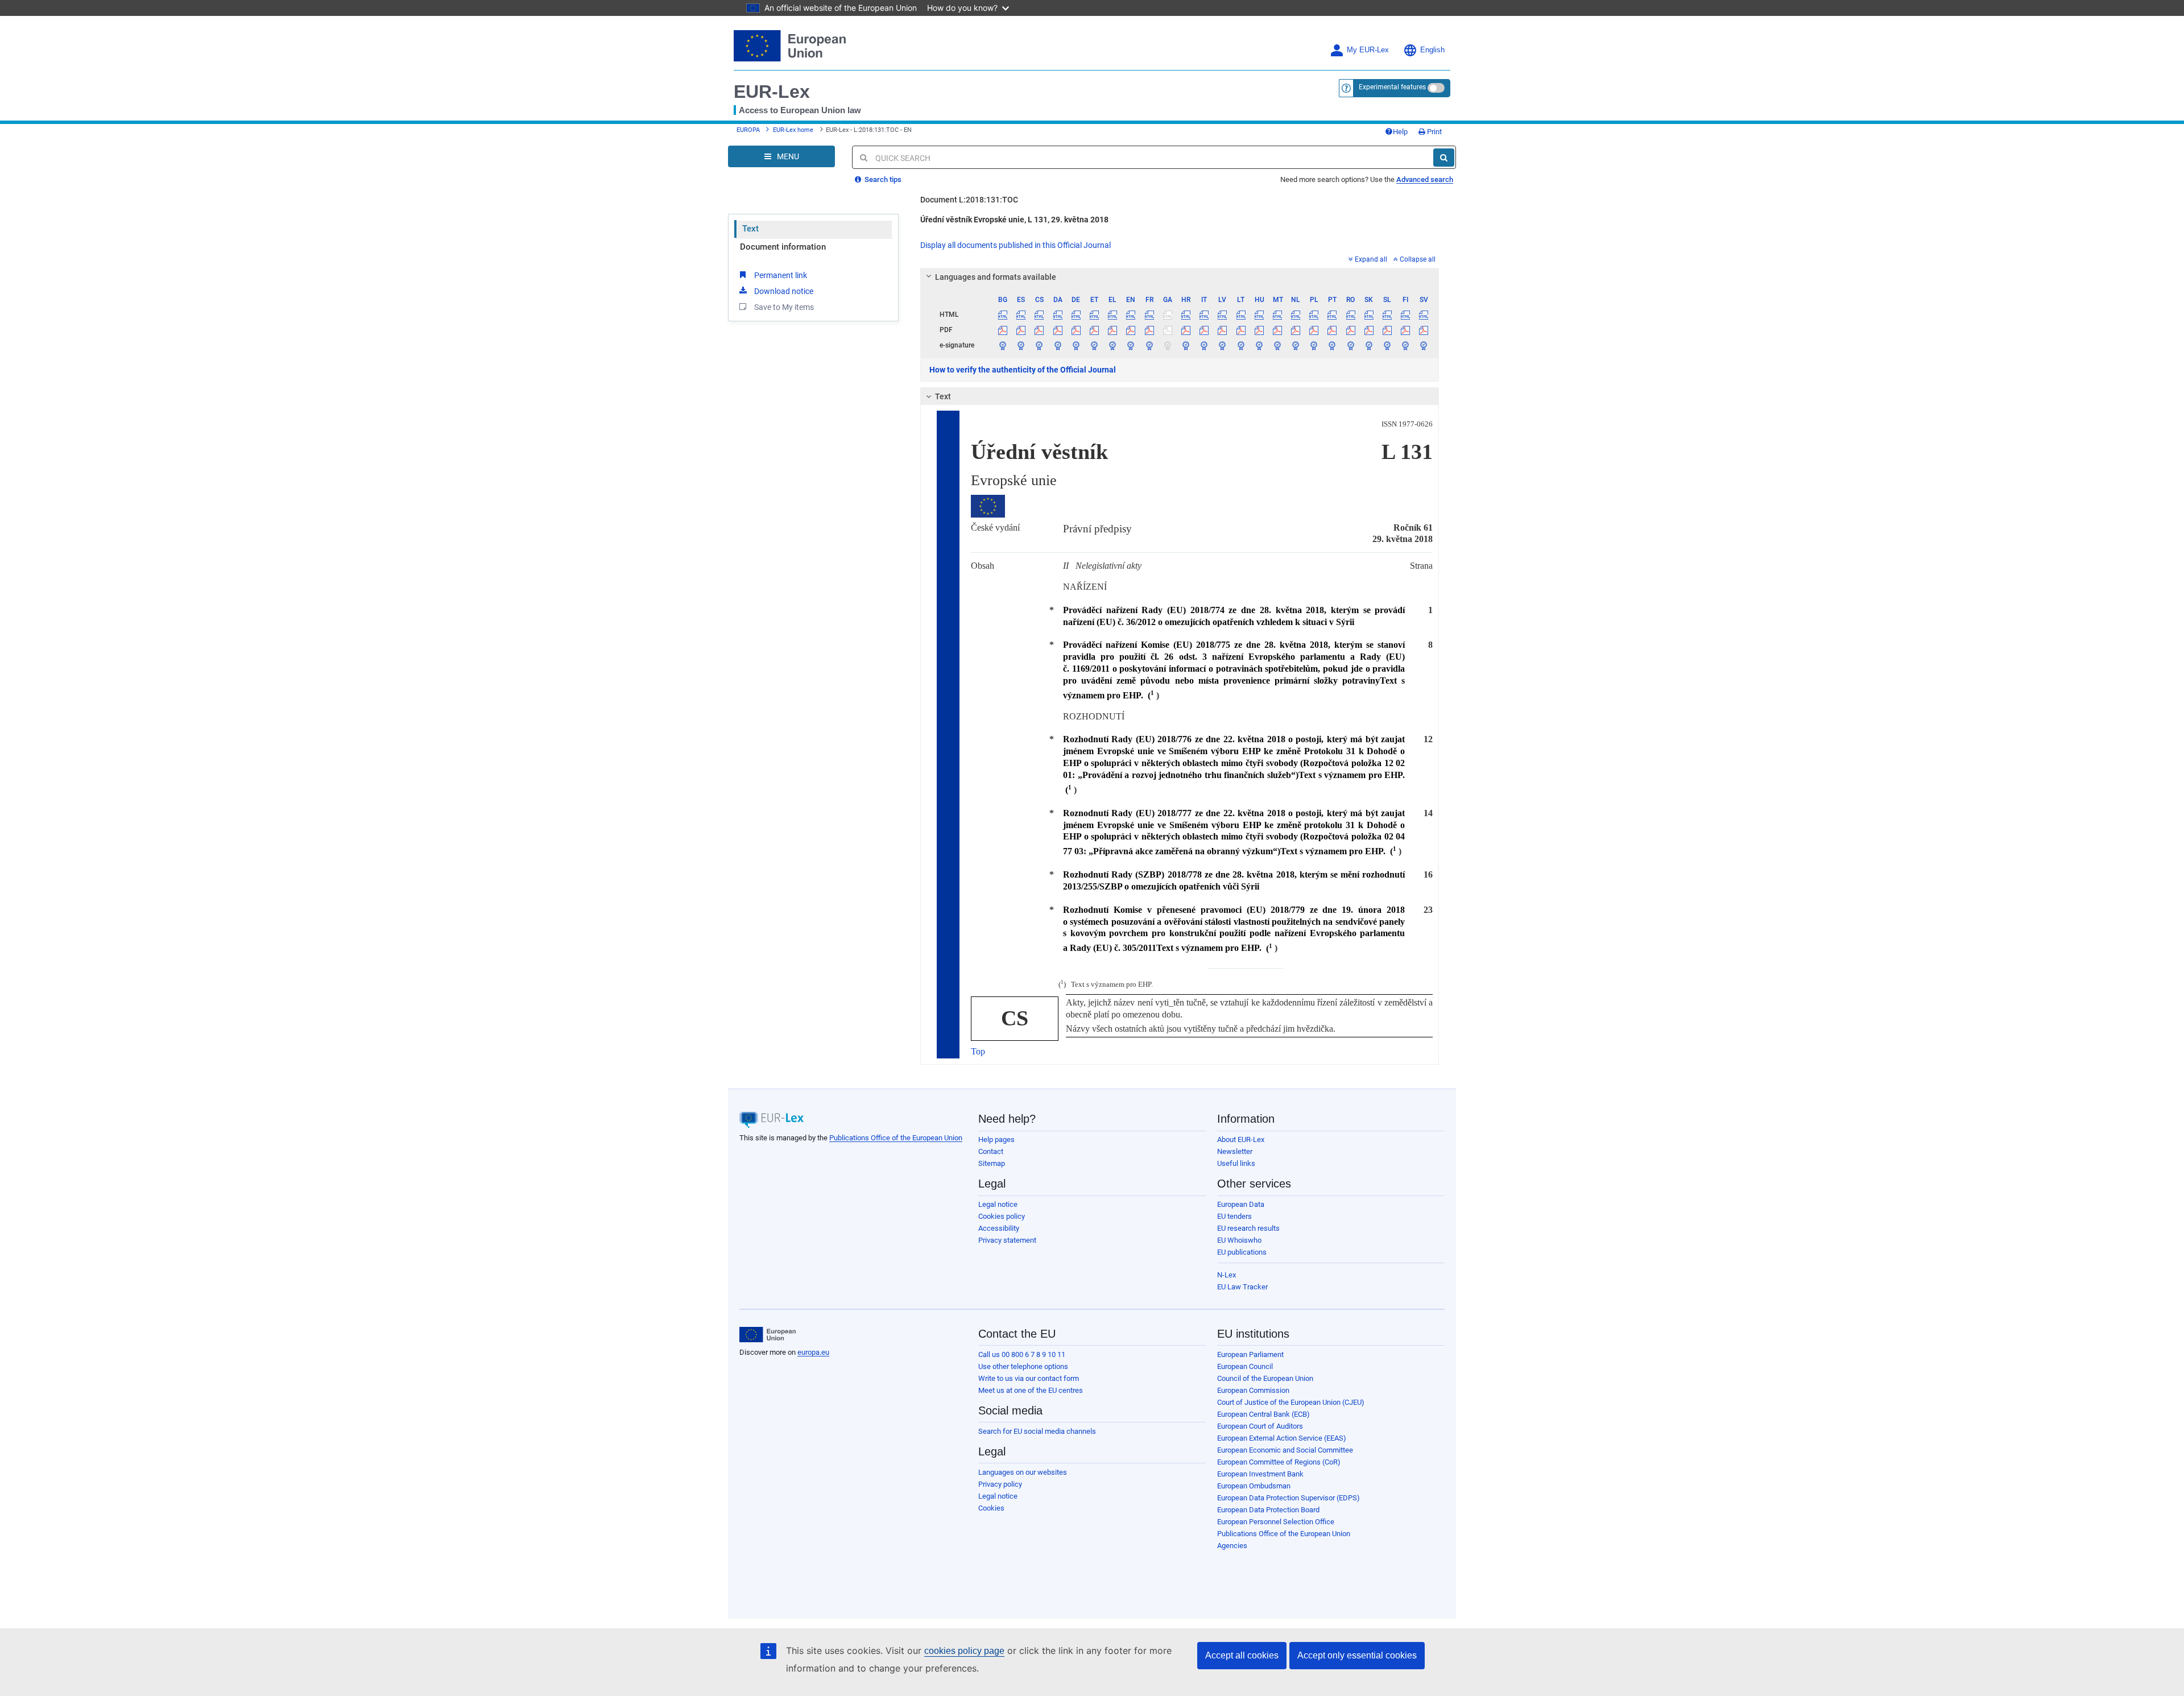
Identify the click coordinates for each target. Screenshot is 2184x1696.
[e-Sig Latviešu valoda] (1223, 345)
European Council (1245, 1366)
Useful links (1236, 1163)
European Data (1241, 1204)
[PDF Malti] (1277, 330)
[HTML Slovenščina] (1387, 315)
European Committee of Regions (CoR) (1279, 1462)
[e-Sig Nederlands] (1296, 345)
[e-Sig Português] (1332, 345)
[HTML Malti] (1277, 315)
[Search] (1444, 158)
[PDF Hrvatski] (1186, 330)
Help (1400, 132)
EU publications (1242, 1252)
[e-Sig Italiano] (1204, 345)
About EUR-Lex (1241, 1139)
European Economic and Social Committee (1285, 1450)
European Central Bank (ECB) (1263, 1414)
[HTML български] (1003, 315)
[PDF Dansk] (1058, 330)
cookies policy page (964, 1651)
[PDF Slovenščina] (1387, 330)
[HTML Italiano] (1204, 315)
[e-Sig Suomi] (1406, 345)
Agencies (1232, 1546)
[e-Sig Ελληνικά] (1113, 345)
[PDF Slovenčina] (1369, 330)
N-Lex (1227, 1275)
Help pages (996, 1139)
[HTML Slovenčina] (1369, 315)
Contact (991, 1151)
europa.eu (813, 1352)
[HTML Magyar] (1259, 315)
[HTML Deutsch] (1076, 315)
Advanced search (1425, 179)
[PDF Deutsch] (1076, 330)
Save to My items (784, 307)
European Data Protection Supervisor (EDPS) (1289, 1498)
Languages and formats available (996, 277)
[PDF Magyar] (1259, 330)
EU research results (1248, 1228)
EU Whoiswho (1239, 1240)
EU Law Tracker (1242, 1287)
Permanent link (781, 275)
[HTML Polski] (1314, 315)
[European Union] (768, 1335)
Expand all (1371, 259)
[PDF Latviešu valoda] (1223, 330)
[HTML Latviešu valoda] (1223, 315)
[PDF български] (1003, 330)
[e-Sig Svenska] (1424, 345)
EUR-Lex (772, 92)
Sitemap (992, 1163)
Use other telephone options (1023, 1366)
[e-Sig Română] (1350, 345)
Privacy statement (1007, 1240)
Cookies (991, 1508)
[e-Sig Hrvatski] (1186, 345)
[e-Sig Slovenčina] (1369, 345)
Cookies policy (1002, 1216)
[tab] (1180, 277)
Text (750, 229)
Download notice (784, 291)
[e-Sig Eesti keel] (1094, 345)
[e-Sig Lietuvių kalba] (1241, 345)
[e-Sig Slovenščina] (1387, 345)
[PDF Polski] (1314, 330)
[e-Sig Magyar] (1259, 345)
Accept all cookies (1242, 1655)
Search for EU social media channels (1037, 1431)
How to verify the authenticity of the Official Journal (1023, 370)
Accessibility (999, 1228)
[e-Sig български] (1003, 345)
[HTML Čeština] (1039, 315)
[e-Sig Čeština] (1039, 345)
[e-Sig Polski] (1314, 345)
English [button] (1432, 50)
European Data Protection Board (1268, 1510)
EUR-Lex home (793, 130)
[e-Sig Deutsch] (1076, 345)
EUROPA (748, 130)
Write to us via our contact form (1029, 1378)
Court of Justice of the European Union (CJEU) (1291, 1402)
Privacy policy (1000, 1484)
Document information (783, 247)
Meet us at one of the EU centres (1031, 1390)
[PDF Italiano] (1204, 330)
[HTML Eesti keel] (1094, 315)
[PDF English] (1131, 330)
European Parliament (1250, 1354)
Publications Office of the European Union (896, 1138)
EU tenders (1234, 1216)
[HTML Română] (1350, 315)
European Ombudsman (1254, 1486)
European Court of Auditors (1260, 1426)
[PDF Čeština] (1039, 330)
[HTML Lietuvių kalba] (1241, 315)
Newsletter (1235, 1151)
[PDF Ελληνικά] (1113, 330)
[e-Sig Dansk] (1058, 345)
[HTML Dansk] (1058, 315)
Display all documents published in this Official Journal (1016, 245)
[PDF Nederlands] (1296, 330)
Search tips (882, 179)
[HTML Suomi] (1406, 315)
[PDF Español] (1021, 330)
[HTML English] (1131, 315)
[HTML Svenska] (1424, 315)
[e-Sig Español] (1021, 345)
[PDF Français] (1149, 330)
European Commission (1253, 1390)
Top (978, 1051)
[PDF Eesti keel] (1094, 330)
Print (1434, 132)
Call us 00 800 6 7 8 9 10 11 (1022, 1354)
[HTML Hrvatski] (1186, 315)
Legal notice (998, 1204)
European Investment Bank (1260, 1474)
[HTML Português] (1332, 315)
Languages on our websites (1023, 1472)
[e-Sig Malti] (1277, 345)
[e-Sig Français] (1149, 345)
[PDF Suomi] (1406, 330)
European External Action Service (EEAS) (1282, 1438)
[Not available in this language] (1167, 315)
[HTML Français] (1149, 315)
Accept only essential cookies (1357, 1655)
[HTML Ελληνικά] (1113, 315)
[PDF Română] (1350, 330)
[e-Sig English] (1131, 345)
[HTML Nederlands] (1296, 315)
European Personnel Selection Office (1276, 1522)
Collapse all (1418, 259)
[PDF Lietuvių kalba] (1241, 330)
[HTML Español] (1021, 315)
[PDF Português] (1332, 330)
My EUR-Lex (1368, 50)
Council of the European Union (1265, 1378)
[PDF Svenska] (1424, 330)
